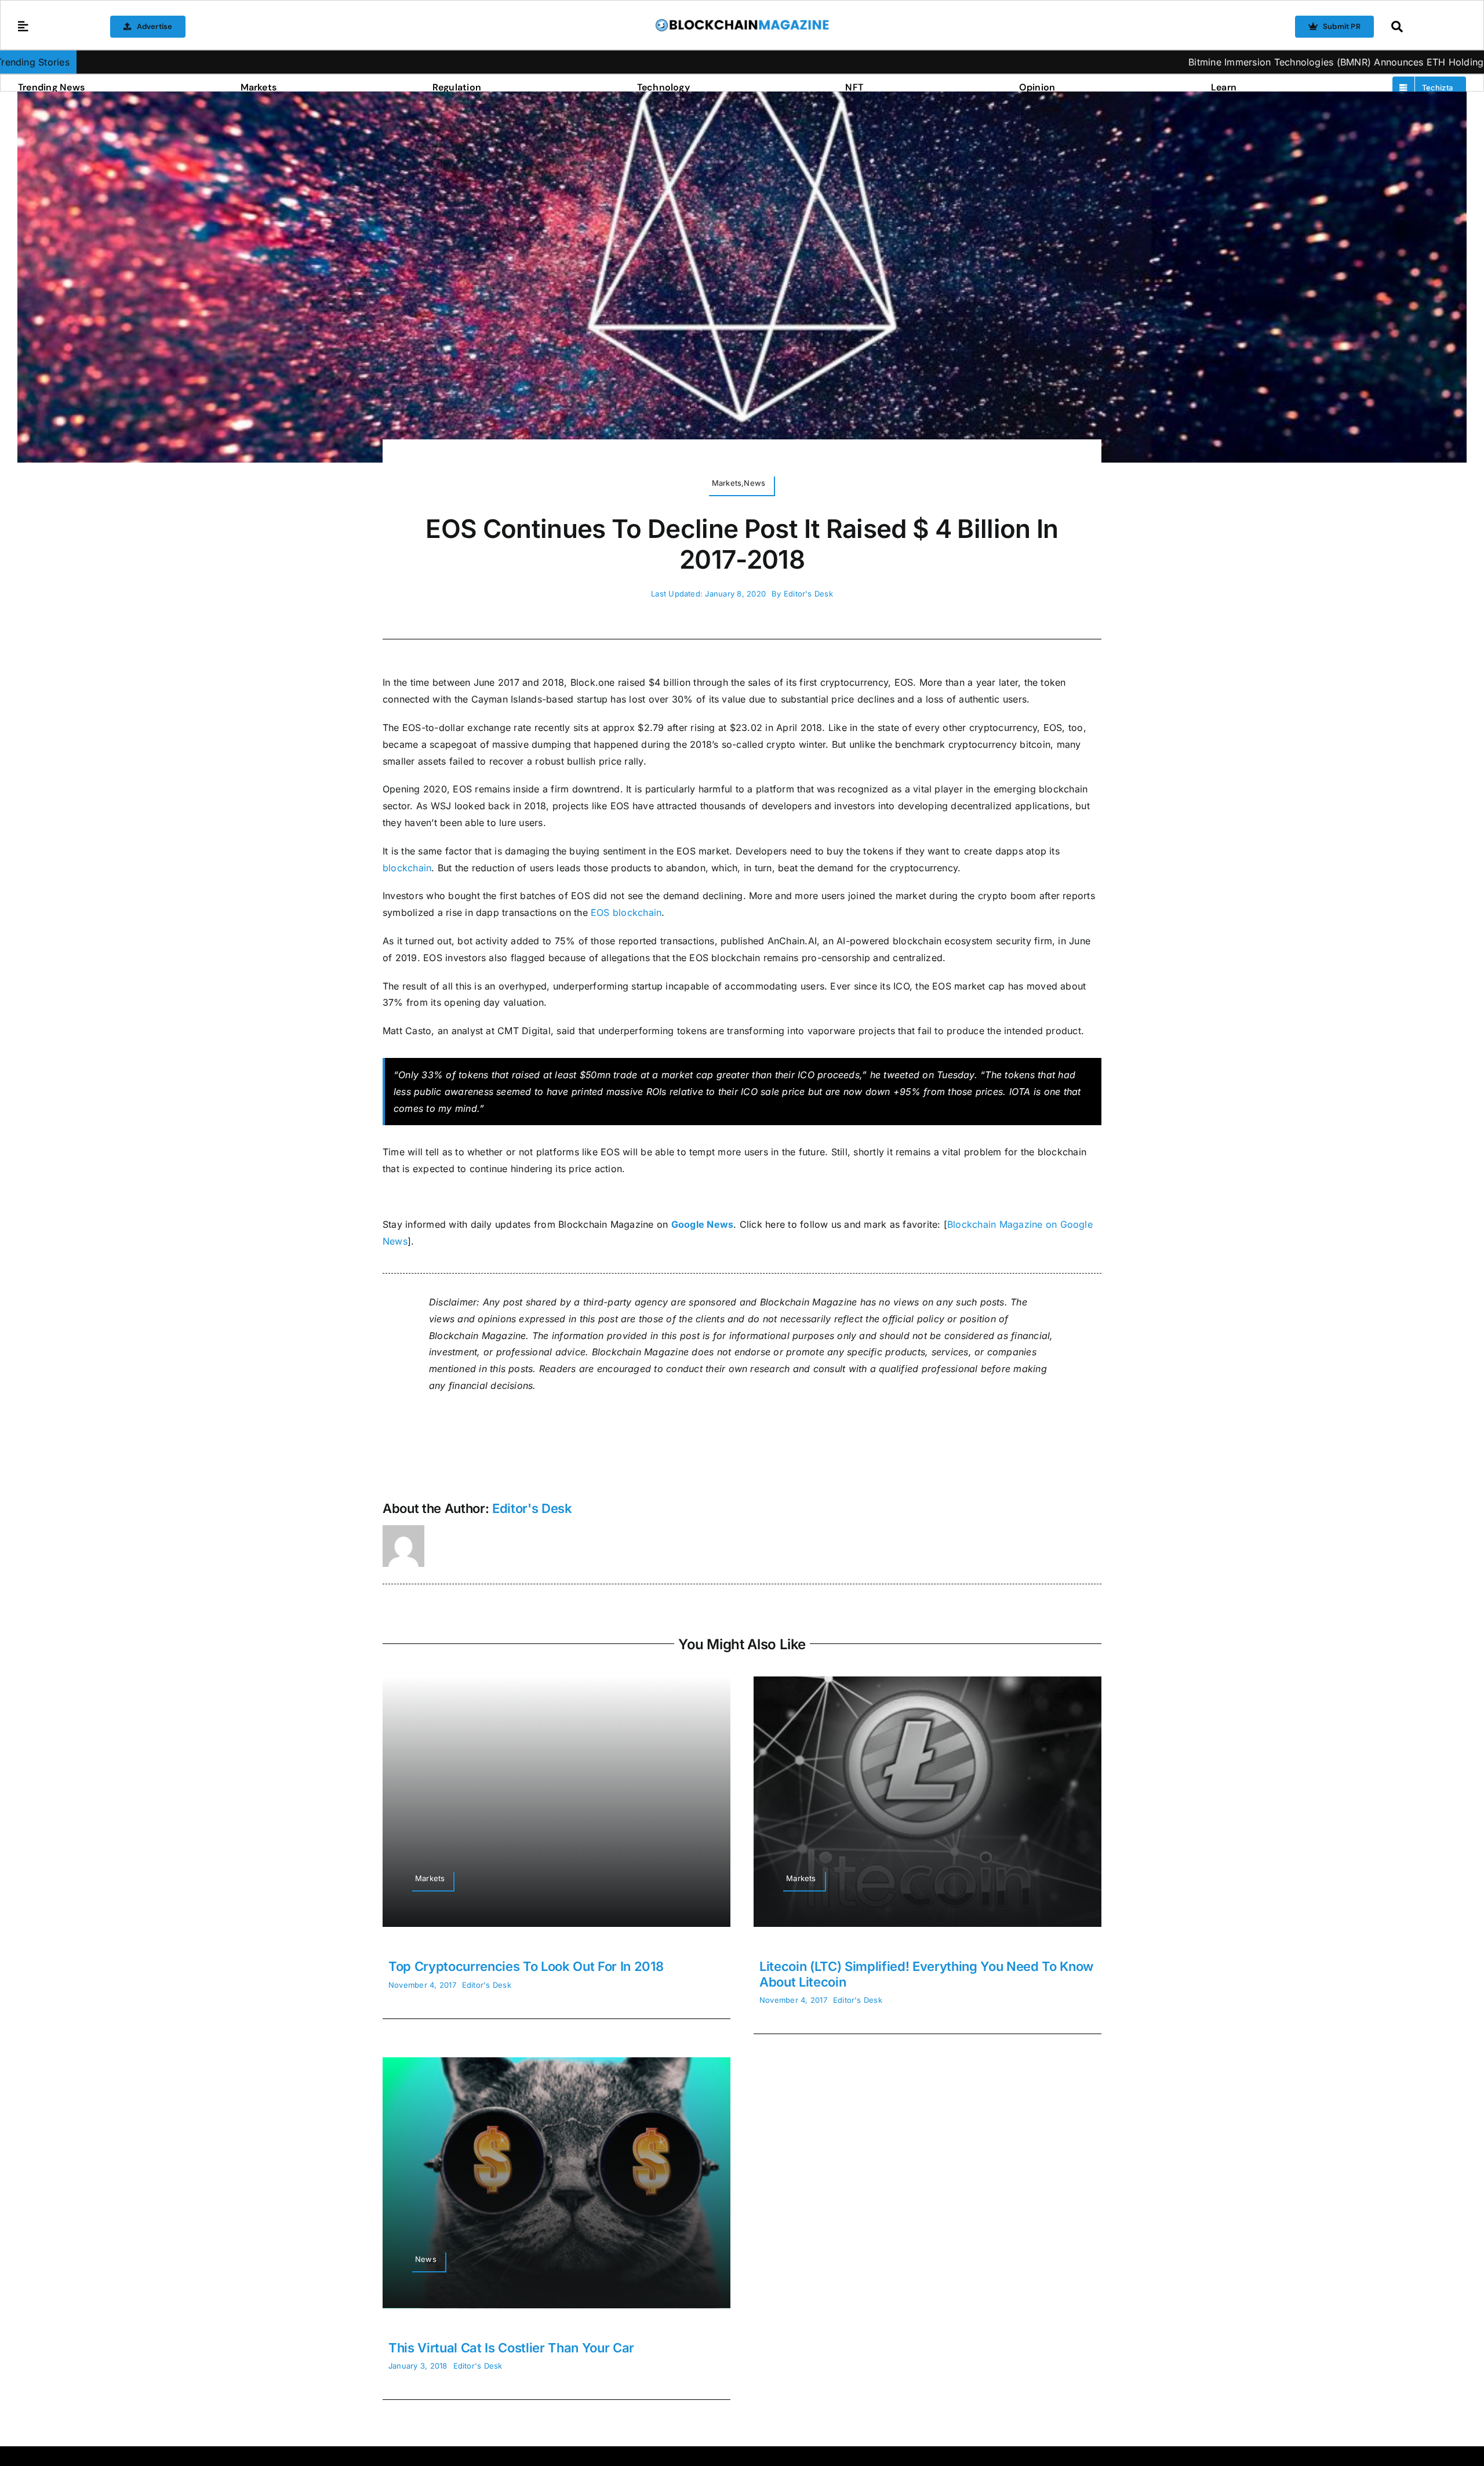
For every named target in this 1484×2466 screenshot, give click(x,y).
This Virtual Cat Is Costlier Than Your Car (511, 2348)
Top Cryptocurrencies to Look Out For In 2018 (526, 1966)
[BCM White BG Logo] (742, 23)
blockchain (407, 868)
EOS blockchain (626, 912)
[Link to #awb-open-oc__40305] (1426, 27)
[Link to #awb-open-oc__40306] (23, 27)
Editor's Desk (808, 594)
